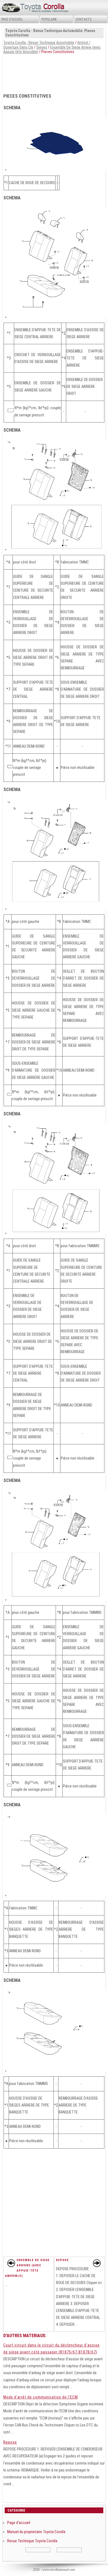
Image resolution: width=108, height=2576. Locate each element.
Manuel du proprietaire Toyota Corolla (36, 2532)
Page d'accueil (12, 19)
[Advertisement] (54, 72)
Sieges (42, 47)
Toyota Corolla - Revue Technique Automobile (39, 43)
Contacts (83, 19)
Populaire (49, 19)
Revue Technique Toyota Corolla (32, 2541)
